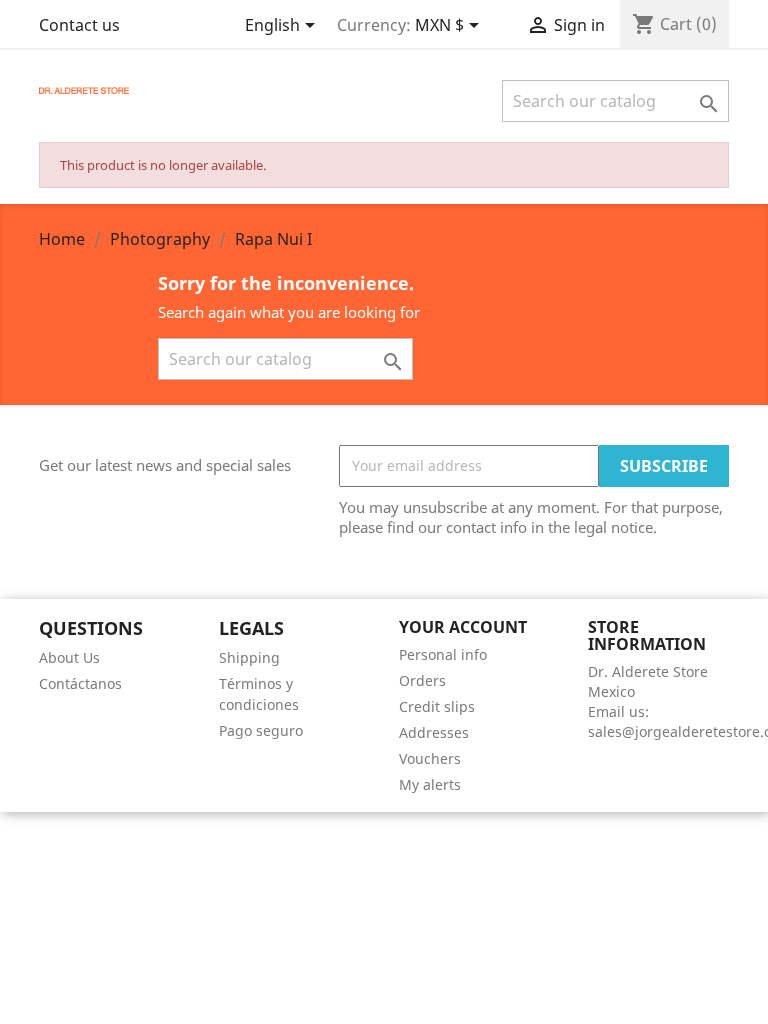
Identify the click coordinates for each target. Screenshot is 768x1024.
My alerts (430, 784)
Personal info (443, 654)
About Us (69, 657)
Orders (422, 680)
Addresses (434, 732)
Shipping (249, 657)
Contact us (79, 25)
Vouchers (430, 758)
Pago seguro (261, 730)
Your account (463, 627)
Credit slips (437, 706)
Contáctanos (80, 683)
